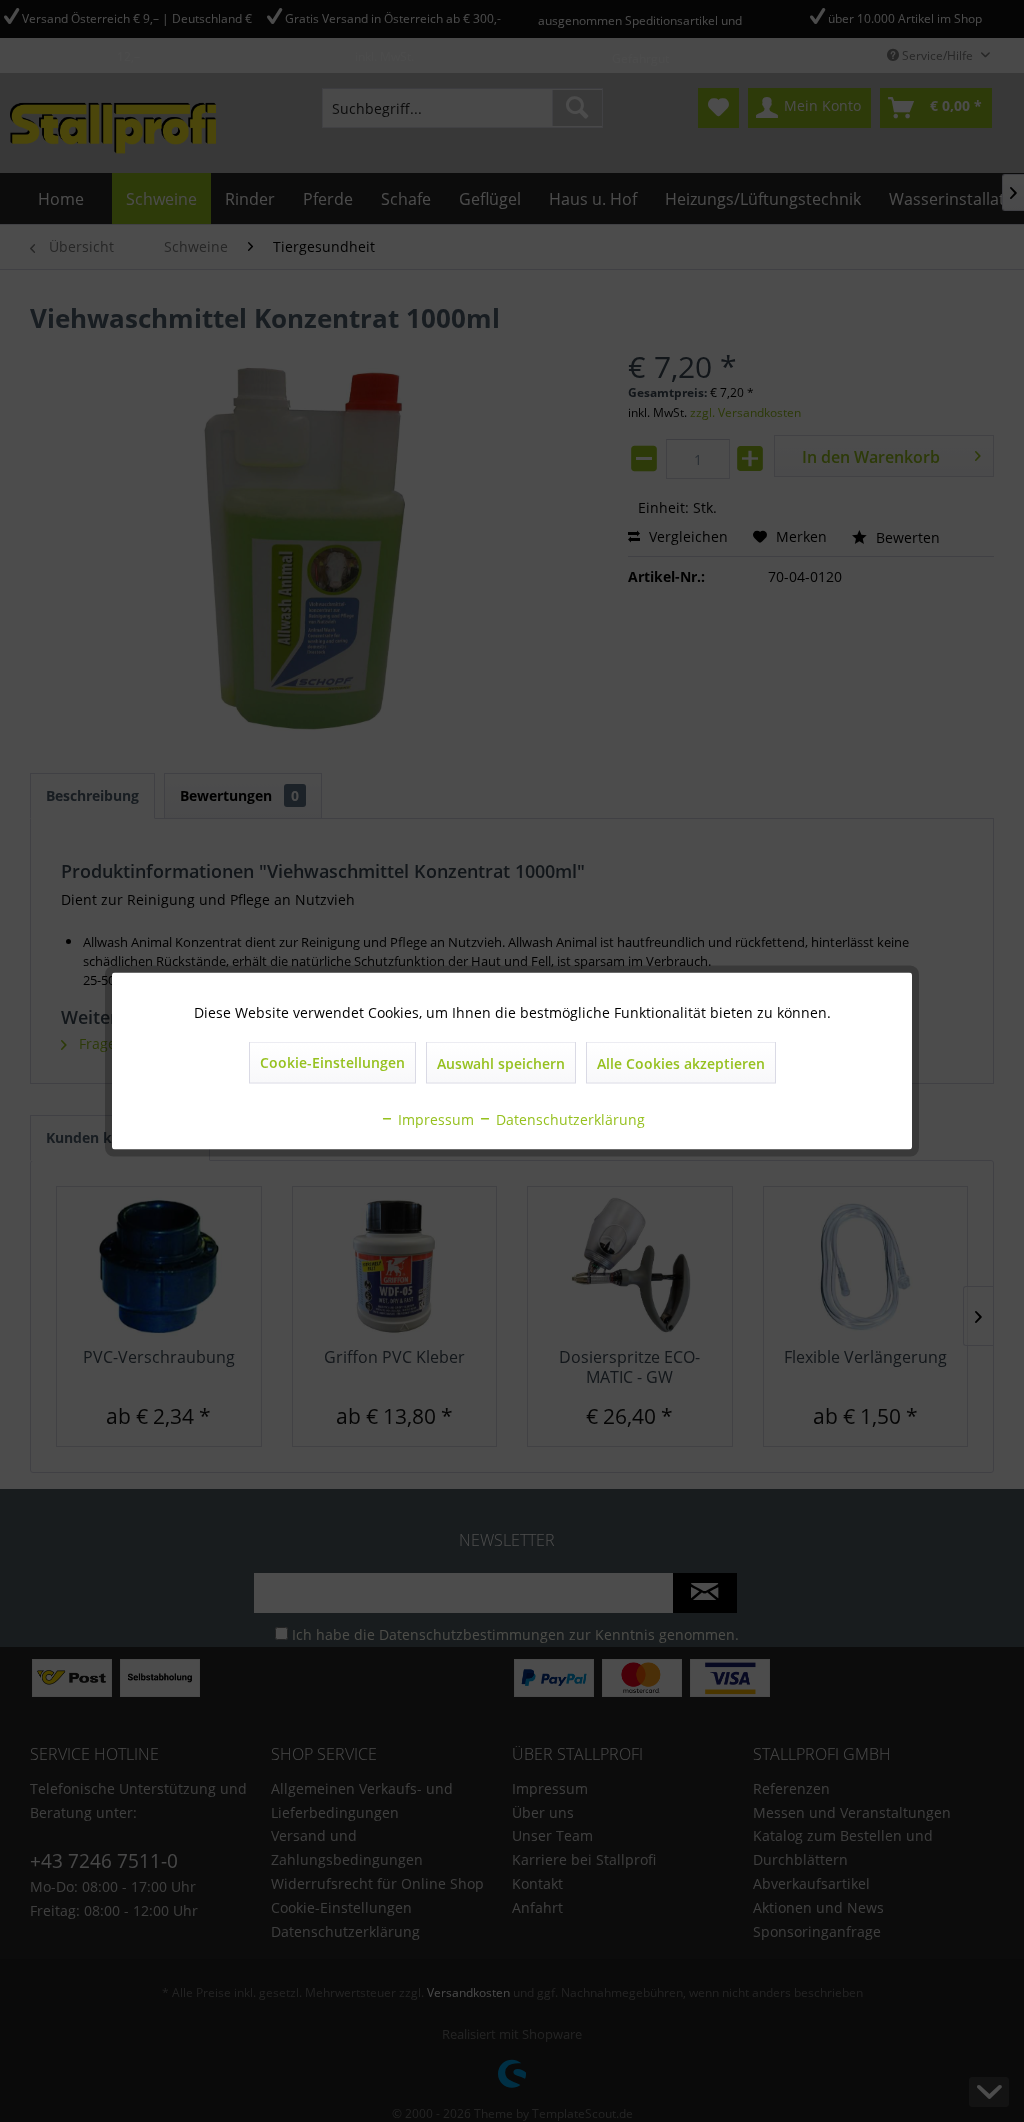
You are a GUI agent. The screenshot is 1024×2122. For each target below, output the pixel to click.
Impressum (434, 1119)
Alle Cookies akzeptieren (681, 1063)
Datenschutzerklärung (568, 1119)
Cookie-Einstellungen (332, 1062)
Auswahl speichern (501, 1063)
